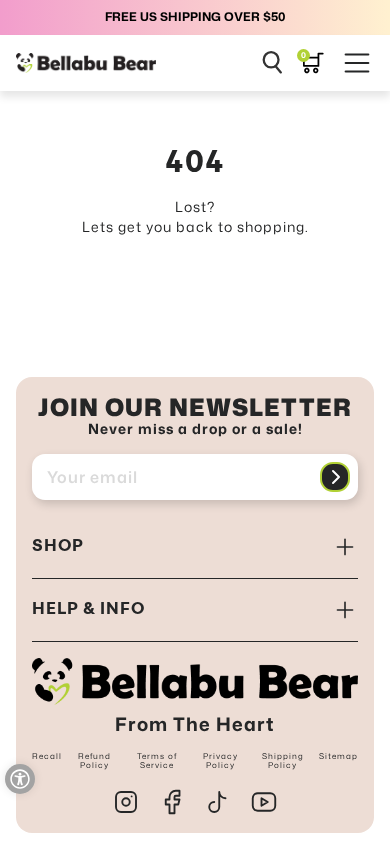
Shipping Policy (283, 761)
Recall (47, 756)
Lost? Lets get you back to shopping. (195, 216)
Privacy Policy (220, 761)
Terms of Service (157, 761)
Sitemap (338, 756)
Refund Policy (94, 761)
